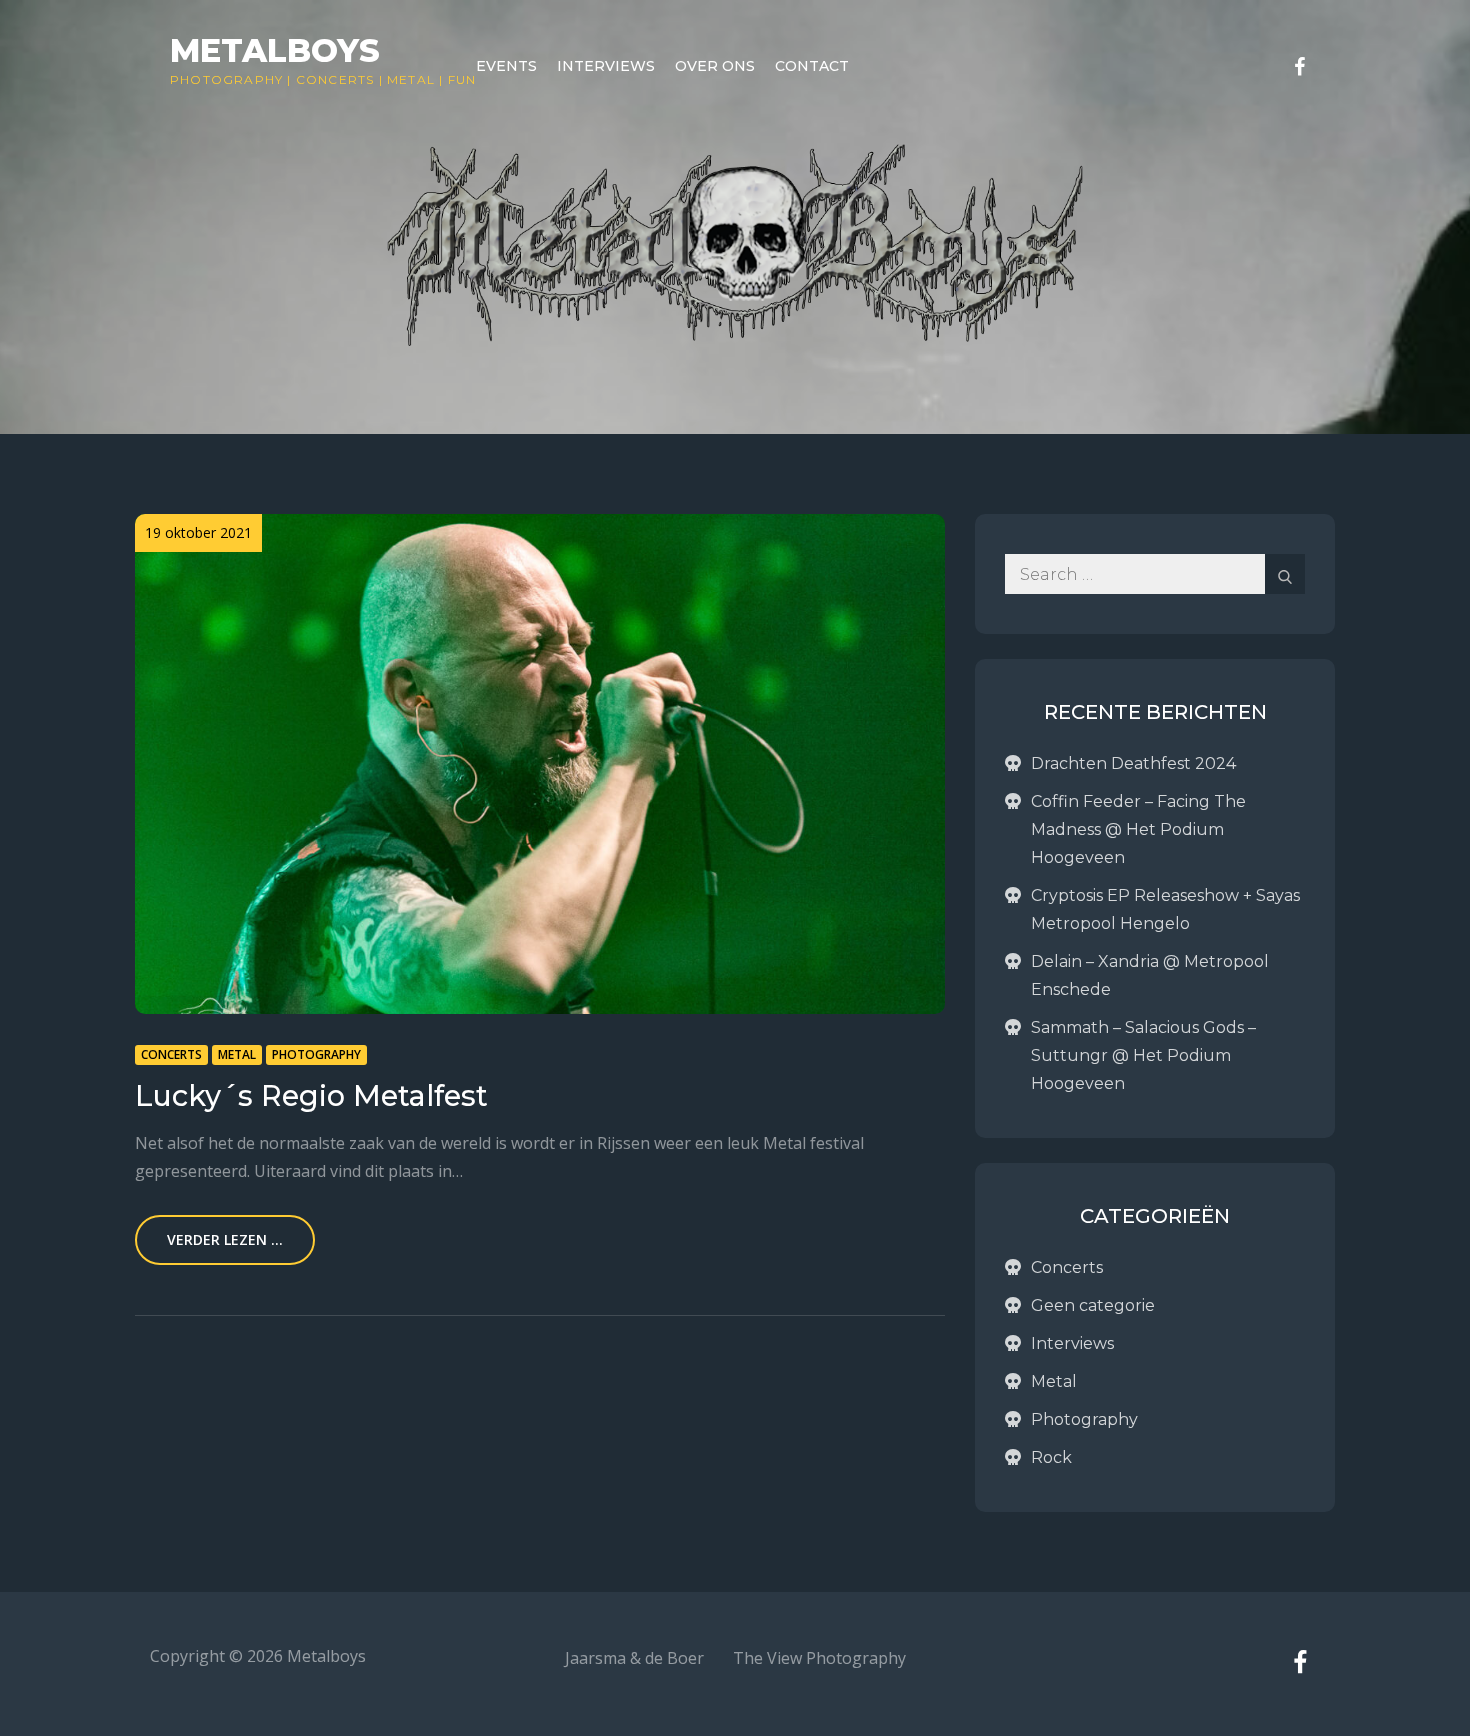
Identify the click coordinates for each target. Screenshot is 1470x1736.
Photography (226, 79)
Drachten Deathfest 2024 (1133, 763)
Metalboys (275, 50)
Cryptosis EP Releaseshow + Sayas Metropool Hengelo (1165, 909)
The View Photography (819, 1658)
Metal (411, 79)
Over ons (715, 66)
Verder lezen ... (225, 1239)
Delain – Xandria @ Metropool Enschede (1150, 975)
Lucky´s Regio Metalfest (311, 1095)
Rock (1051, 1457)
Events (506, 66)
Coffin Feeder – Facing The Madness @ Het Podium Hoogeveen (1138, 829)
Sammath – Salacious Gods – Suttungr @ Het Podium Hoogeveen (1143, 1055)
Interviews (606, 66)
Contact (812, 66)
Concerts (335, 79)
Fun (462, 79)
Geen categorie (1093, 1305)
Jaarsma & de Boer (634, 1658)
